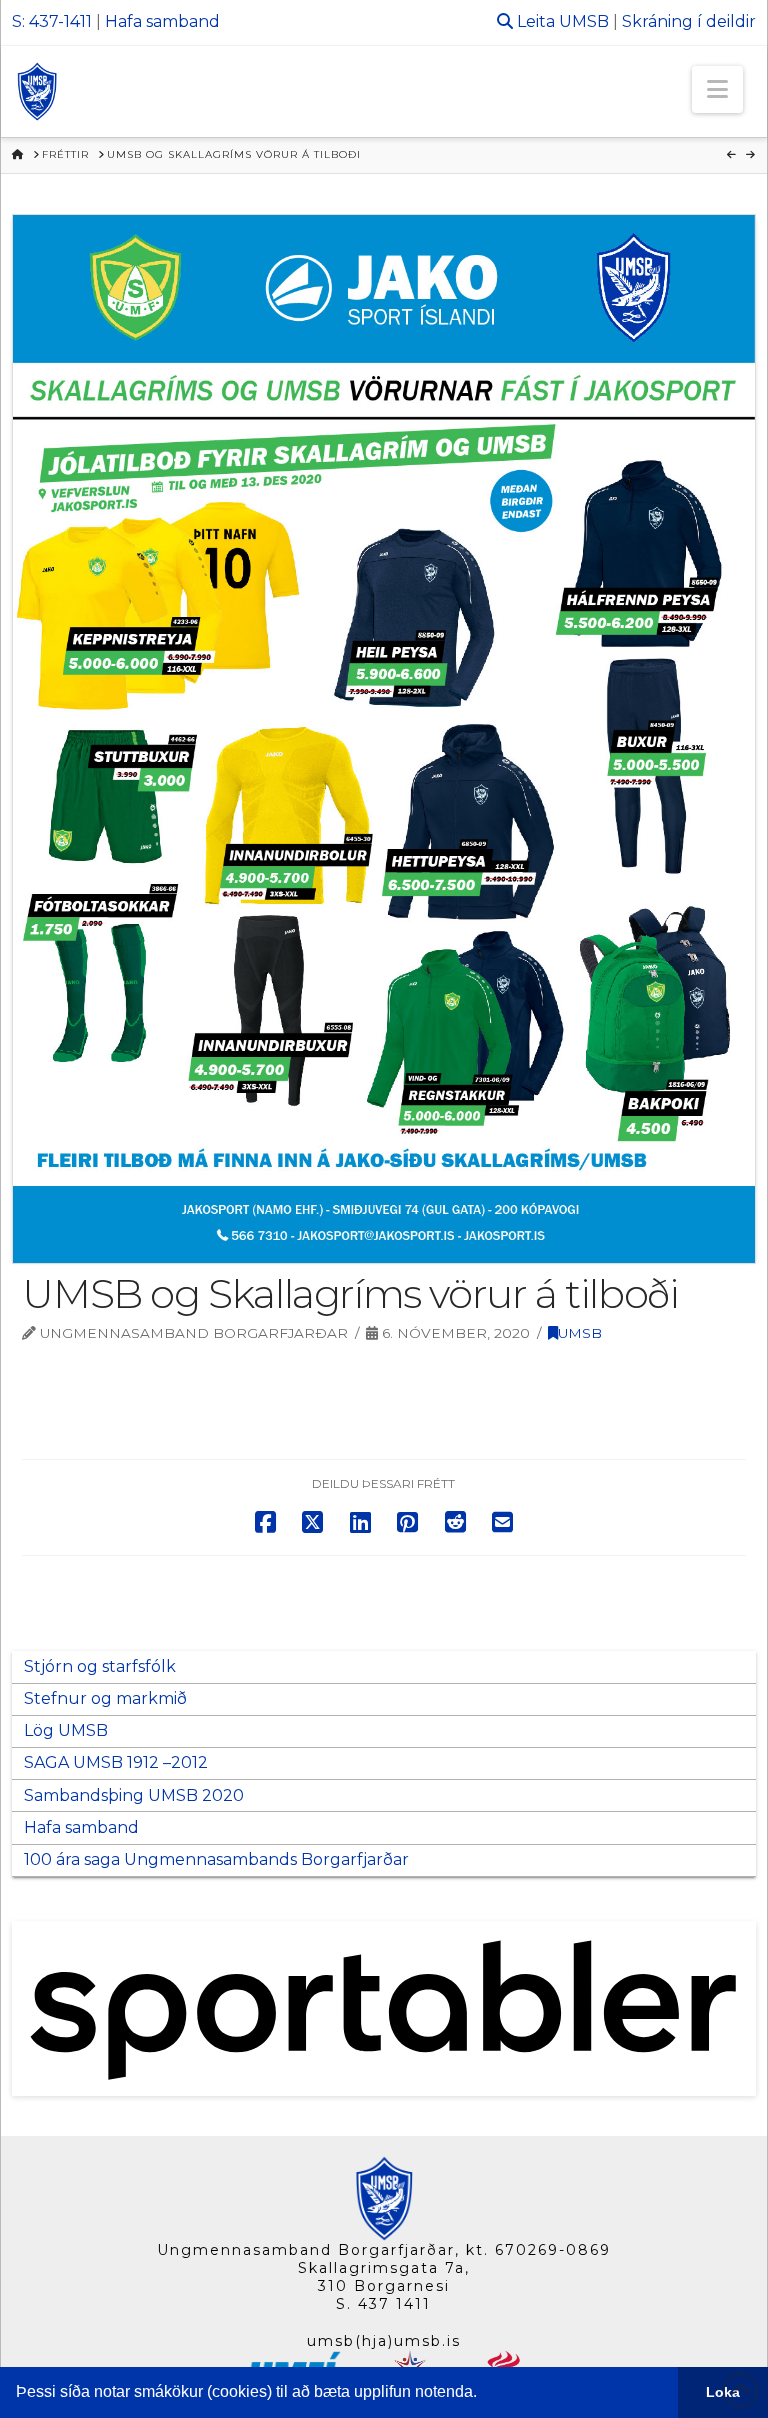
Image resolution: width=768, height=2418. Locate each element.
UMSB (584, 21)
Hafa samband (162, 21)
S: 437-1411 (52, 21)
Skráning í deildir (689, 21)
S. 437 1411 (383, 2304)
